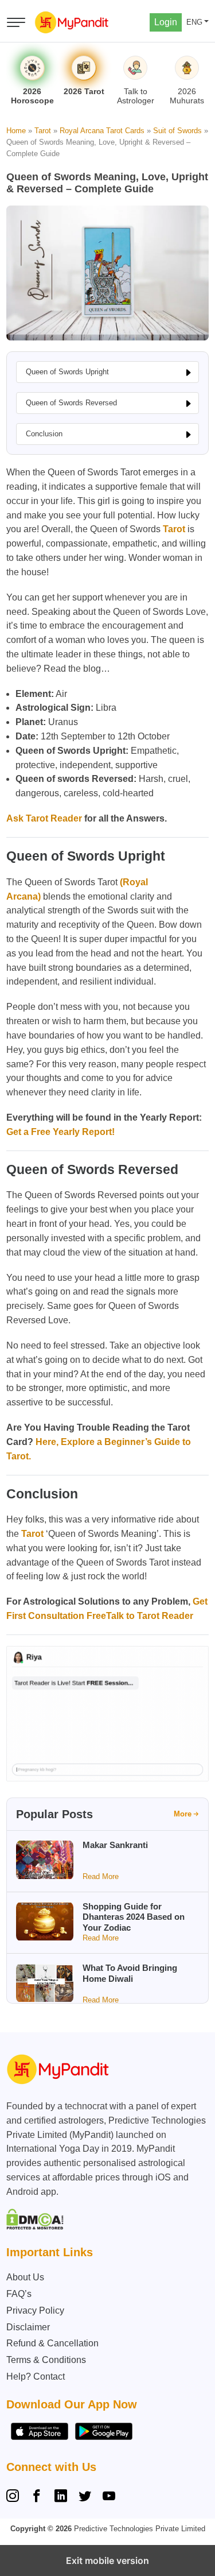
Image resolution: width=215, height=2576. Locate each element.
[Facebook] (37, 2497)
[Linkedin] (61, 2497)
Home (16, 131)
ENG (194, 22)
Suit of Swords (177, 131)
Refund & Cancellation (52, 2343)
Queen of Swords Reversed (71, 403)
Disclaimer (28, 2327)
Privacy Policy (35, 2310)
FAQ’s (19, 2294)
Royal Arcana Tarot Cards (102, 131)
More (183, 1814)
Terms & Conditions (46, 2360)
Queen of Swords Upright (67, 372)
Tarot (43, 131)
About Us (25, 2277)
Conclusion (44, 434)
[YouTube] (109, 2497)
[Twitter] (85, 2497)
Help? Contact (36, 2376)
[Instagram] (15, 2497)
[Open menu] (16, 22)
